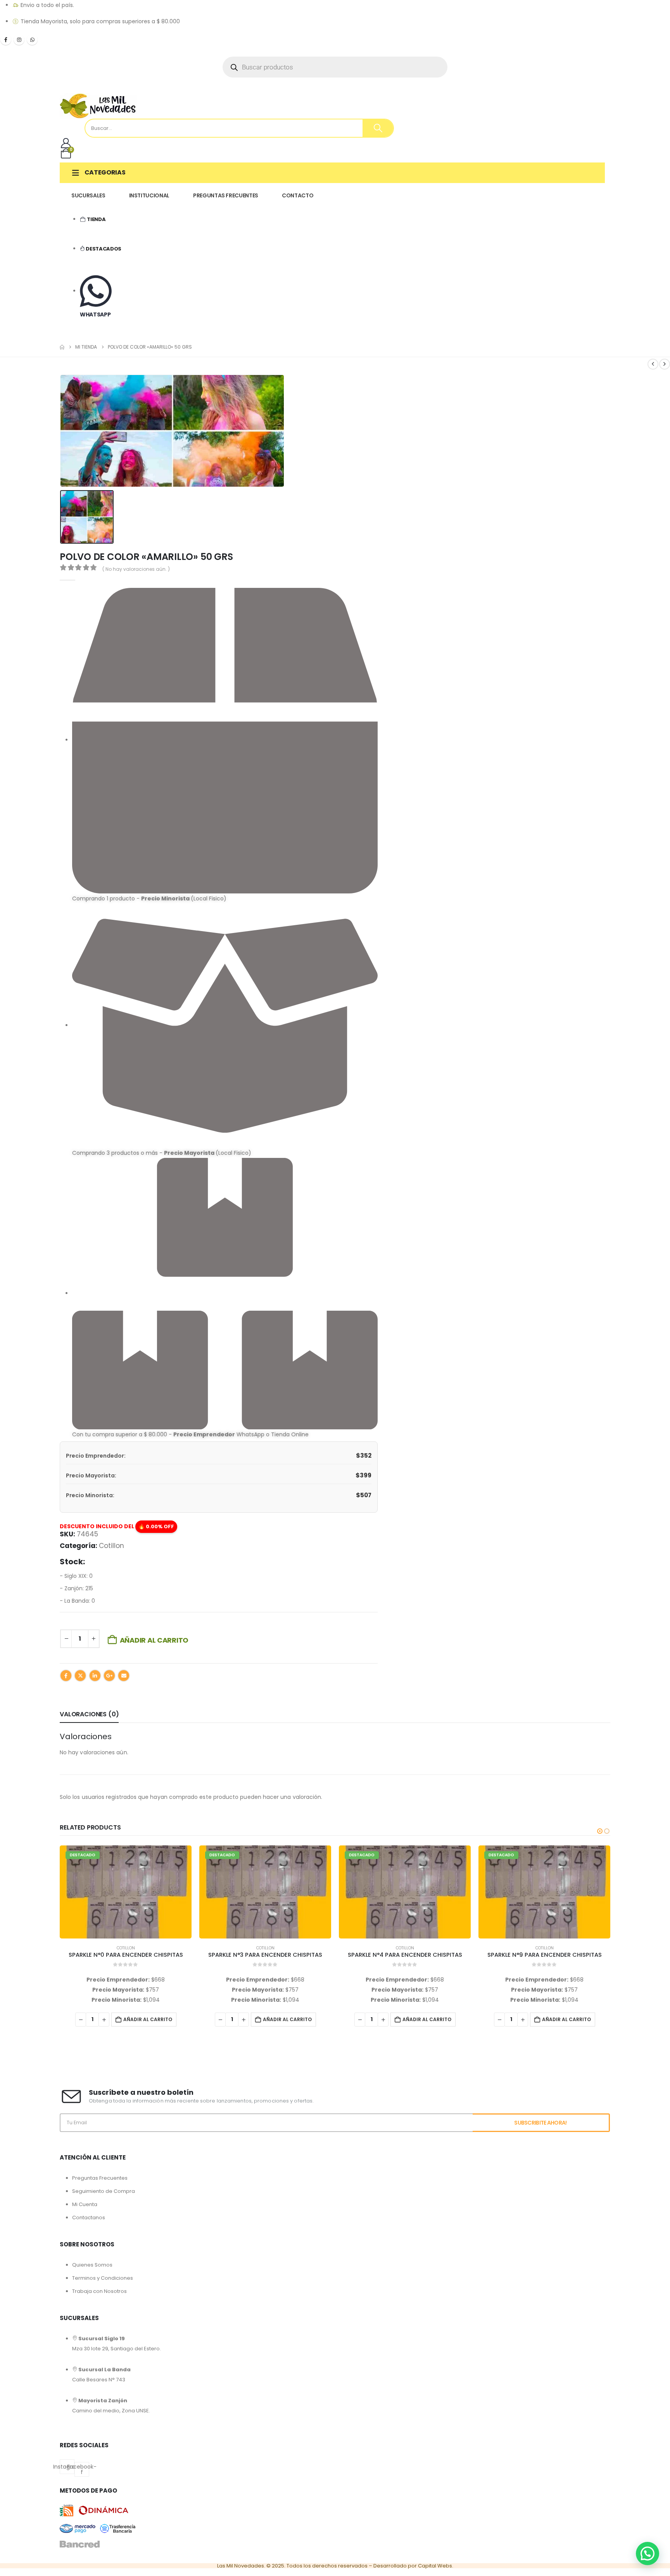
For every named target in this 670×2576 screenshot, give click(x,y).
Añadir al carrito (154, 1640)
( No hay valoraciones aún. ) (136, 569)
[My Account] (66, 143)
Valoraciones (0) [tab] (89, 1714)
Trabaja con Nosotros (99, 2291)
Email (124, 1676)
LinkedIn (95, 1676)
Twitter (80, 1676)
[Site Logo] (98, 106)
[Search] (378, 128)
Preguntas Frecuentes (100, 2178)
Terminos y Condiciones (103, 2278)
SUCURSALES (88, 195)
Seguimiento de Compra (104, 2191)
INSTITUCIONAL (149, 195)
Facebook (66, 1676)
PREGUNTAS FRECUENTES (226, 195)
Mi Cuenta (85, 2204)
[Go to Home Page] (62, 347)
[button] (600, 1831)
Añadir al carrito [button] (148, 2019)
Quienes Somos (92, 2265)
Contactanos (89, 2218)
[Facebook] (6, 40)
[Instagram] (19, 40)
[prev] (653, 364)
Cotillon (111, 1546)
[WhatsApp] (32, 40)
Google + (109, 1676)
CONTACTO (298, 195)
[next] (665, 364)
